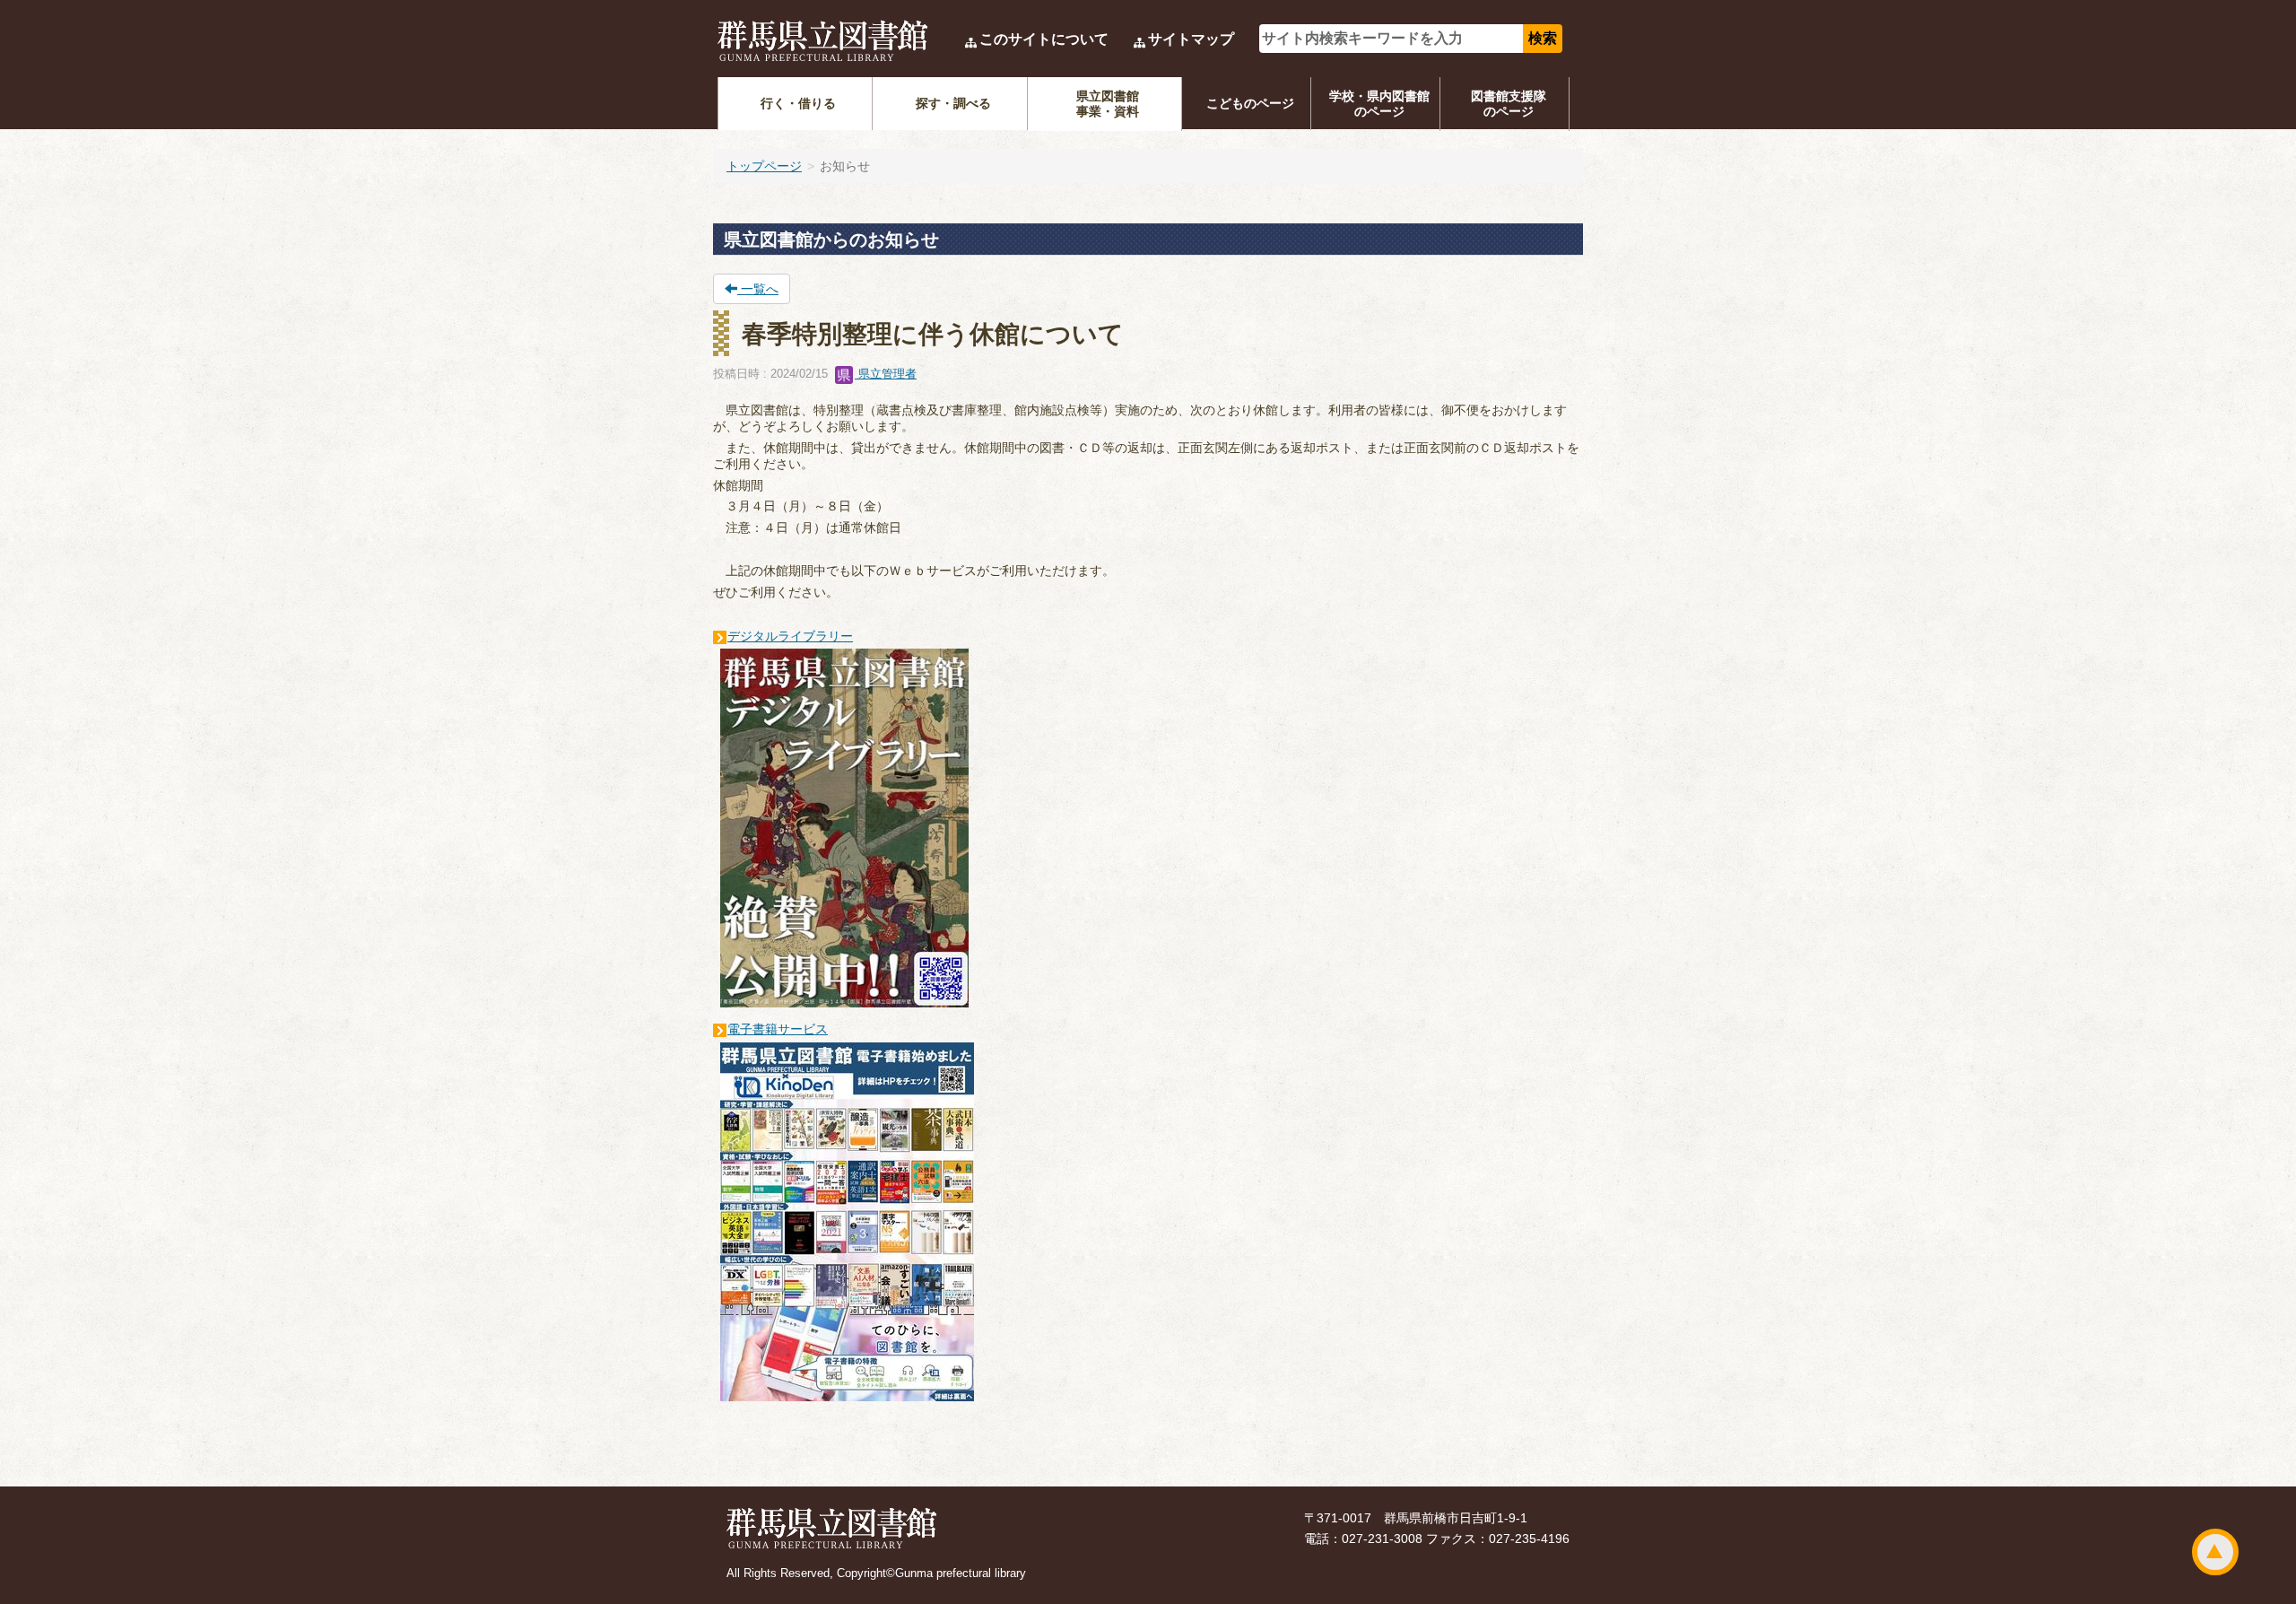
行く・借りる (798, 103)
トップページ (764, 166)
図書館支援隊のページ (1509, 104)
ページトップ (2215, 1552)
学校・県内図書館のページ (1379, 104)
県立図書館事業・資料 (1108, 104)
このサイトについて (1044, 39)
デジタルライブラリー (790, 636)
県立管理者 (886, 374)
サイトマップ (1191, 39)
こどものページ (1250, 103)
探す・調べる (953, 103)
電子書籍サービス (778, 1029)
